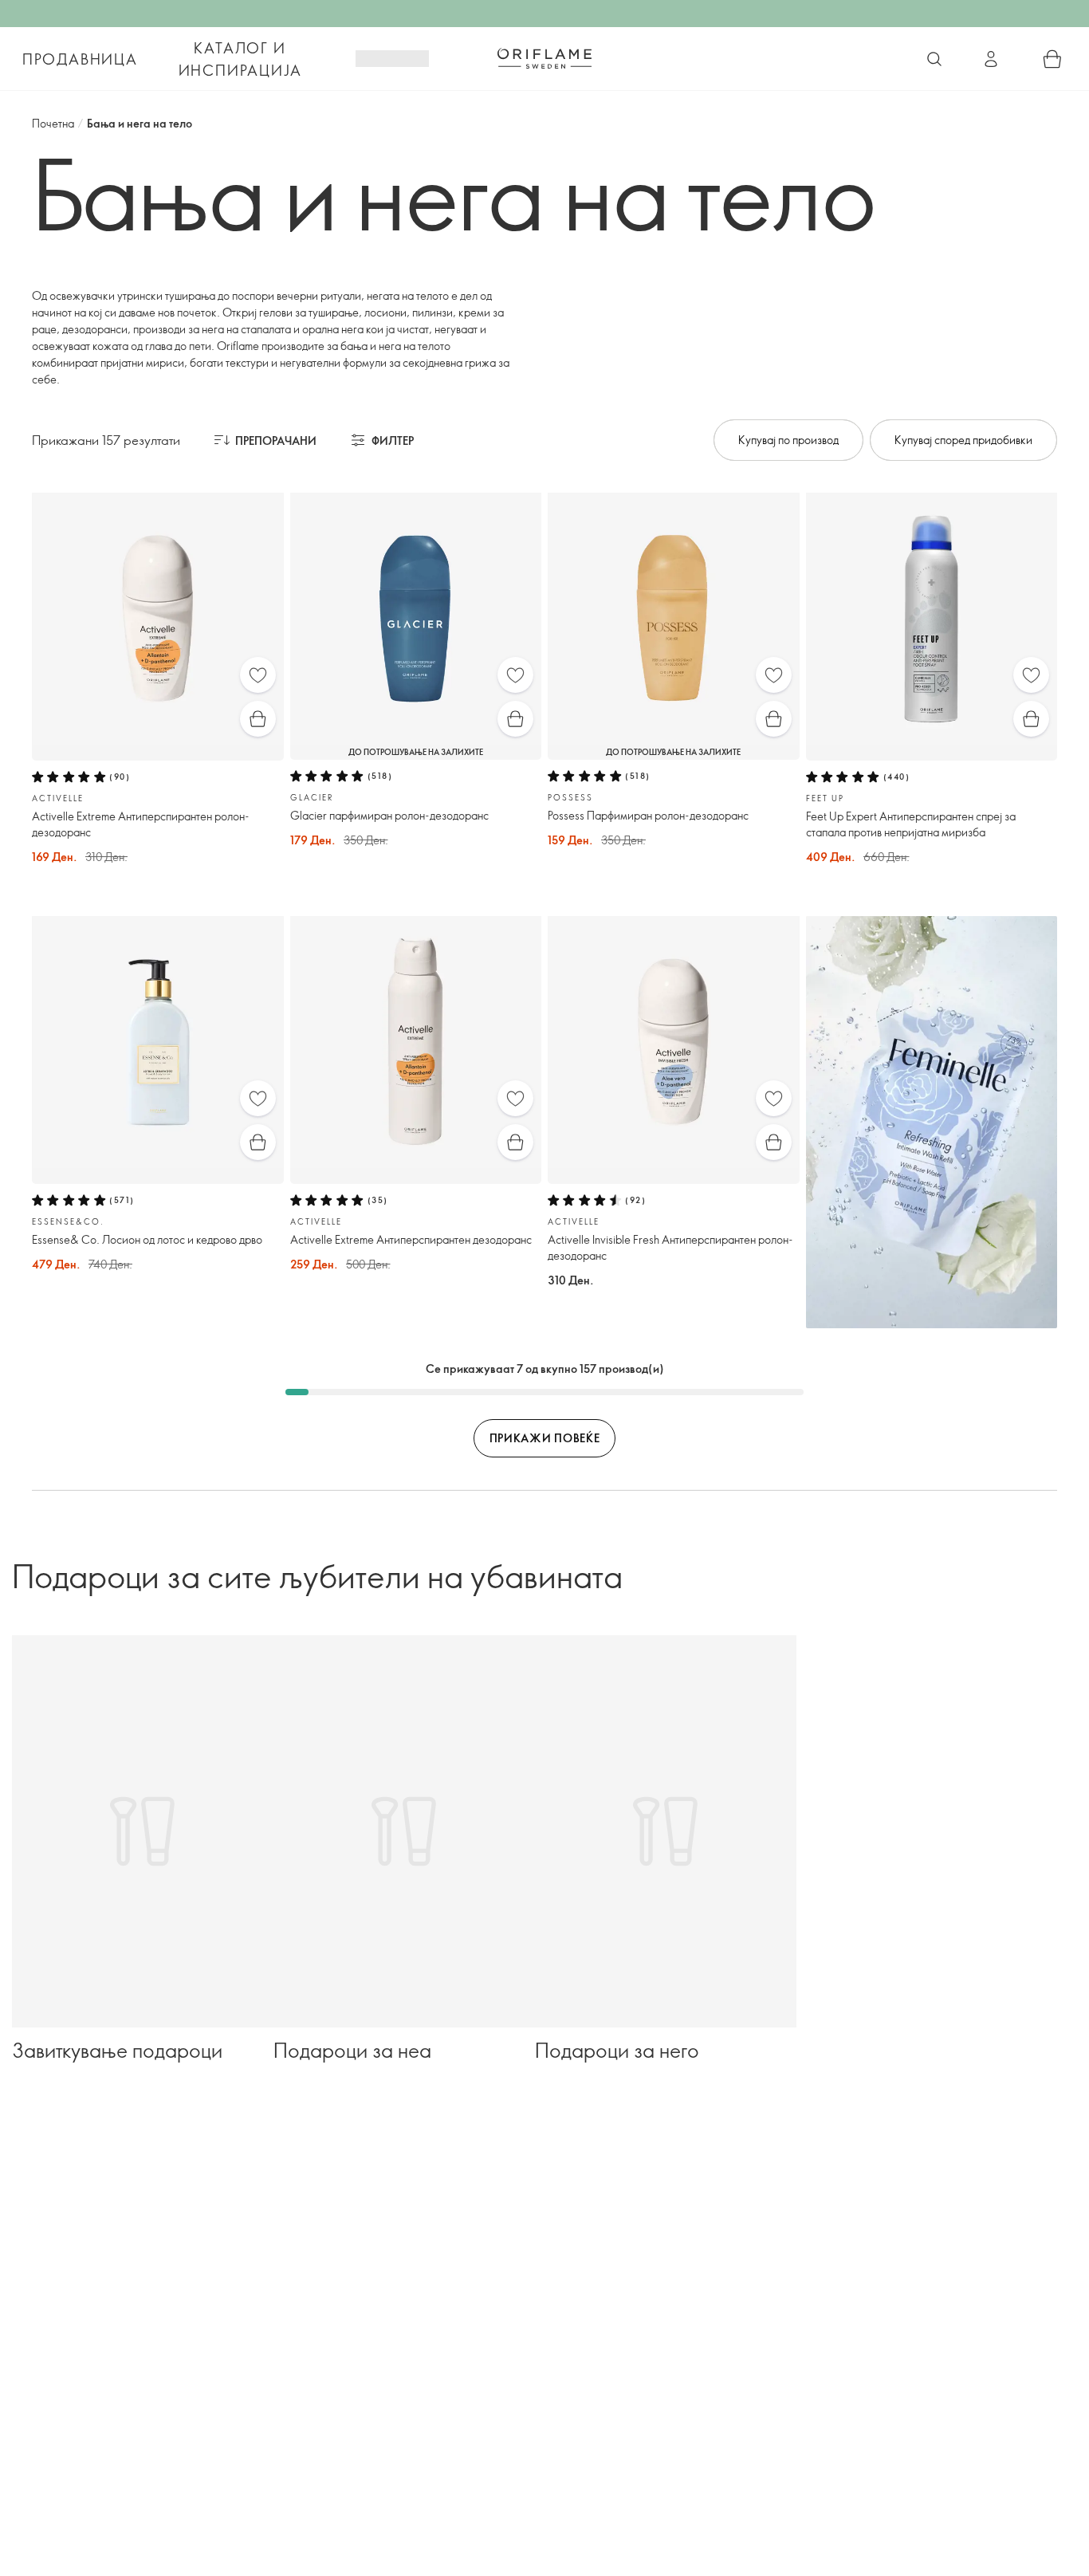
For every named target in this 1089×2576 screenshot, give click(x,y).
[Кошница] (1052, 59)
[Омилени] (258, 675)
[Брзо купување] (258, 719)
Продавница (80, 59)
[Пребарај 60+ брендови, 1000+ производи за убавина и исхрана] (934, 59)
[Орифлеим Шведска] (544, 58)
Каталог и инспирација (240, 59)
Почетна (53, 123)
